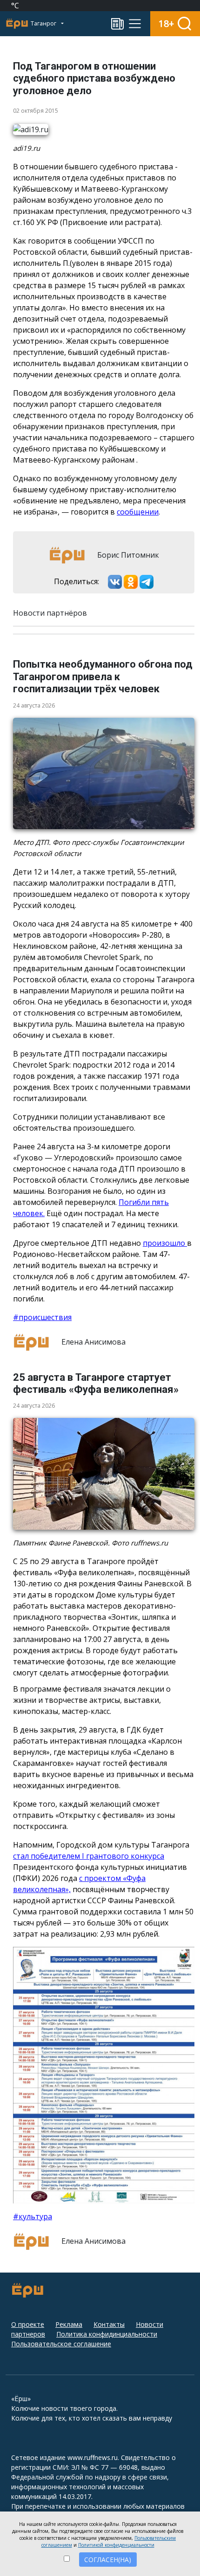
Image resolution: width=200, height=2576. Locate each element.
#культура (33, 2216)
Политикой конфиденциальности (116, 2545)
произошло (165, 1243)
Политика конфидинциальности (107, 2334)
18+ (166, 23)
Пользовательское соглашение (61, 2344)
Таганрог (44, 23)
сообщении (138, 512)
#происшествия (42, 1317)
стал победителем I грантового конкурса (89, 1856)
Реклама (69, 2324)
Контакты (109, 2324)
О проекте (28, 2324)
